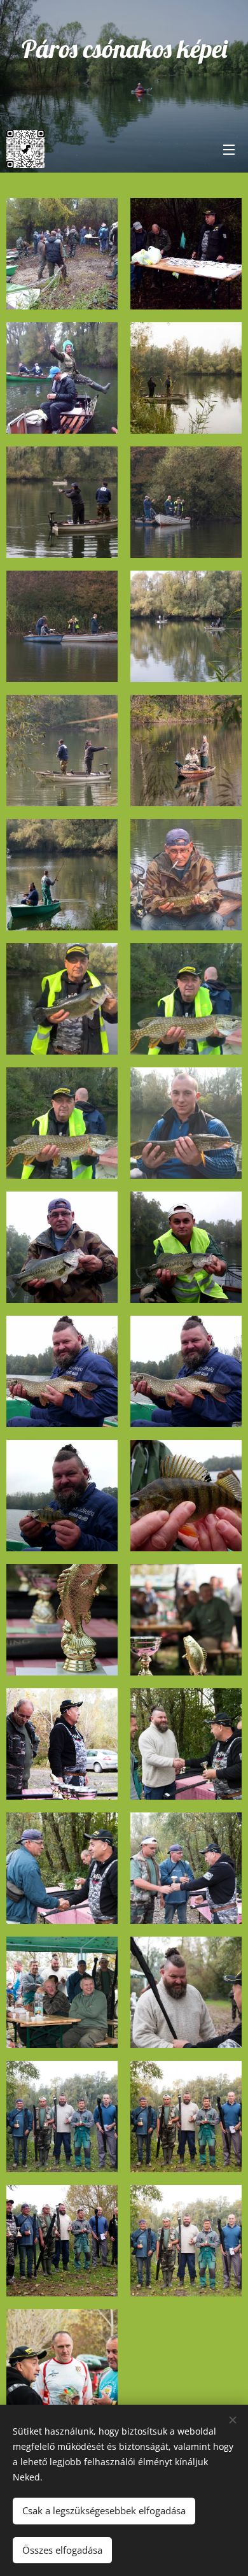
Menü (229, 149)
